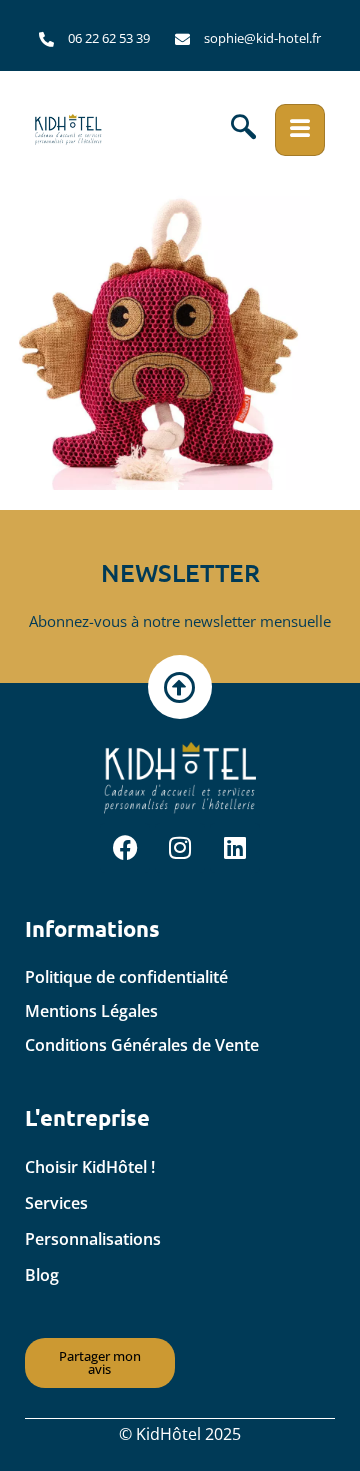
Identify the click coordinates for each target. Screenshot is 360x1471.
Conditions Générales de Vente (142, 1045)
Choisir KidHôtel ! (90, 1167)
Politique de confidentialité (126, 977)
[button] (243, 130)
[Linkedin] (235, 848)
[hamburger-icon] (300, 130)
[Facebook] (125, 848)
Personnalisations (93, 1239)
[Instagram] (180, 848)
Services (56, 1203)
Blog (42, 1275)
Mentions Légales (91, 1011)
